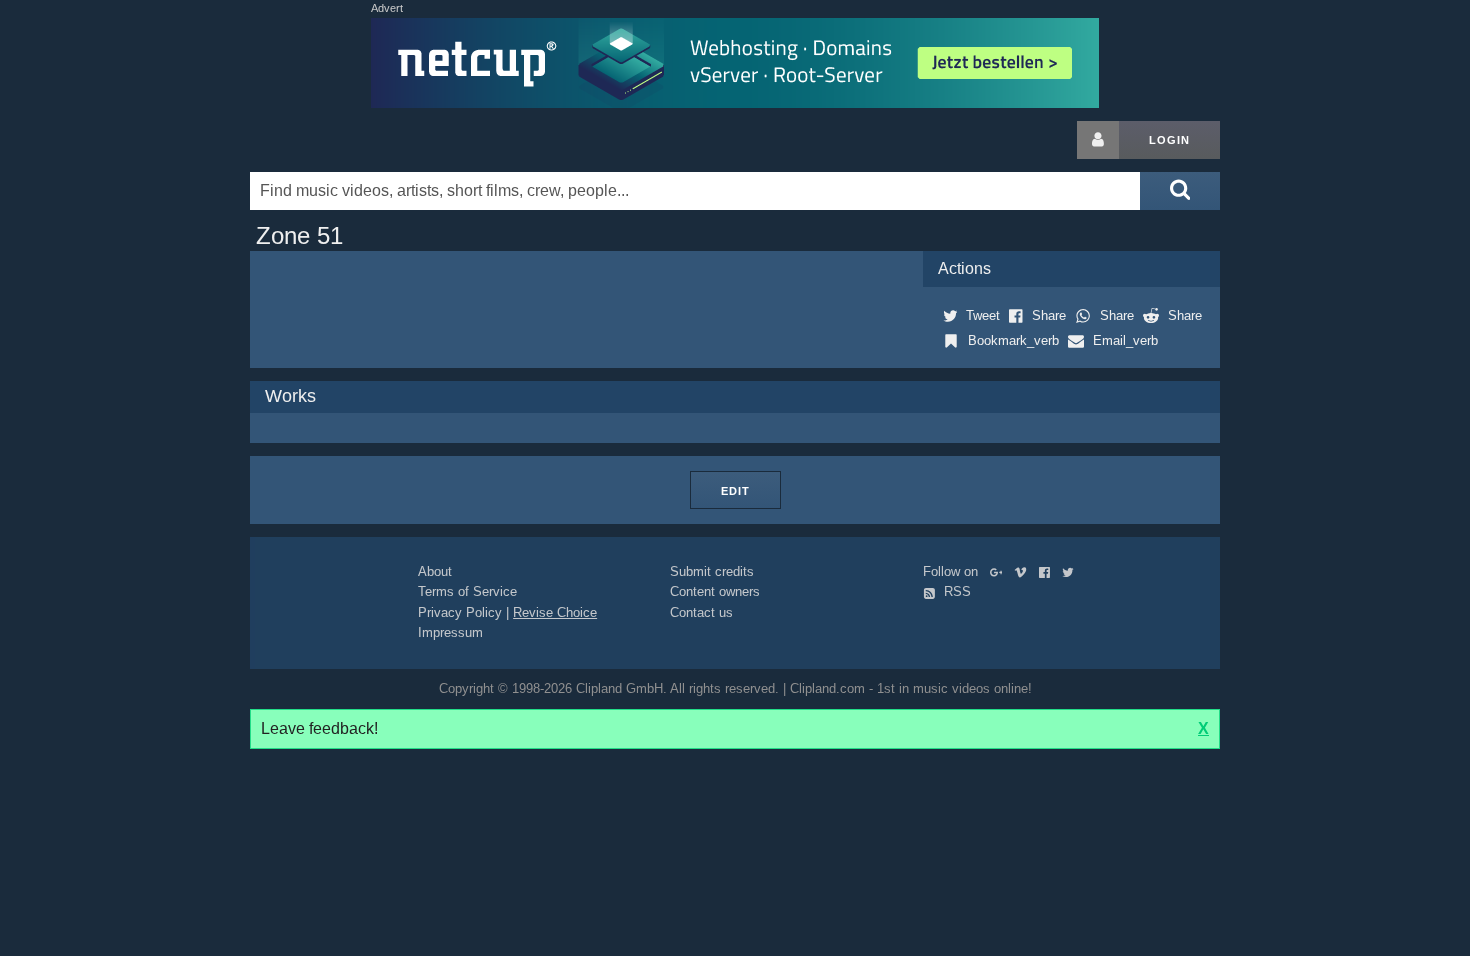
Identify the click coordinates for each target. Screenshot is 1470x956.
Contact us (701, 612)
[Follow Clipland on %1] (1000, 571)
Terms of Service (467, 591)
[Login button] (1098, 140)
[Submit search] (1180, 191)
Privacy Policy (460, 612)
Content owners (715, 591)
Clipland (355, 140)
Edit (735, 491)
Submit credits (712, 571)
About (435, 571)
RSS (955, 591)
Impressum (450, 632)
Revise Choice (555, 612)
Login (1169, 140)
